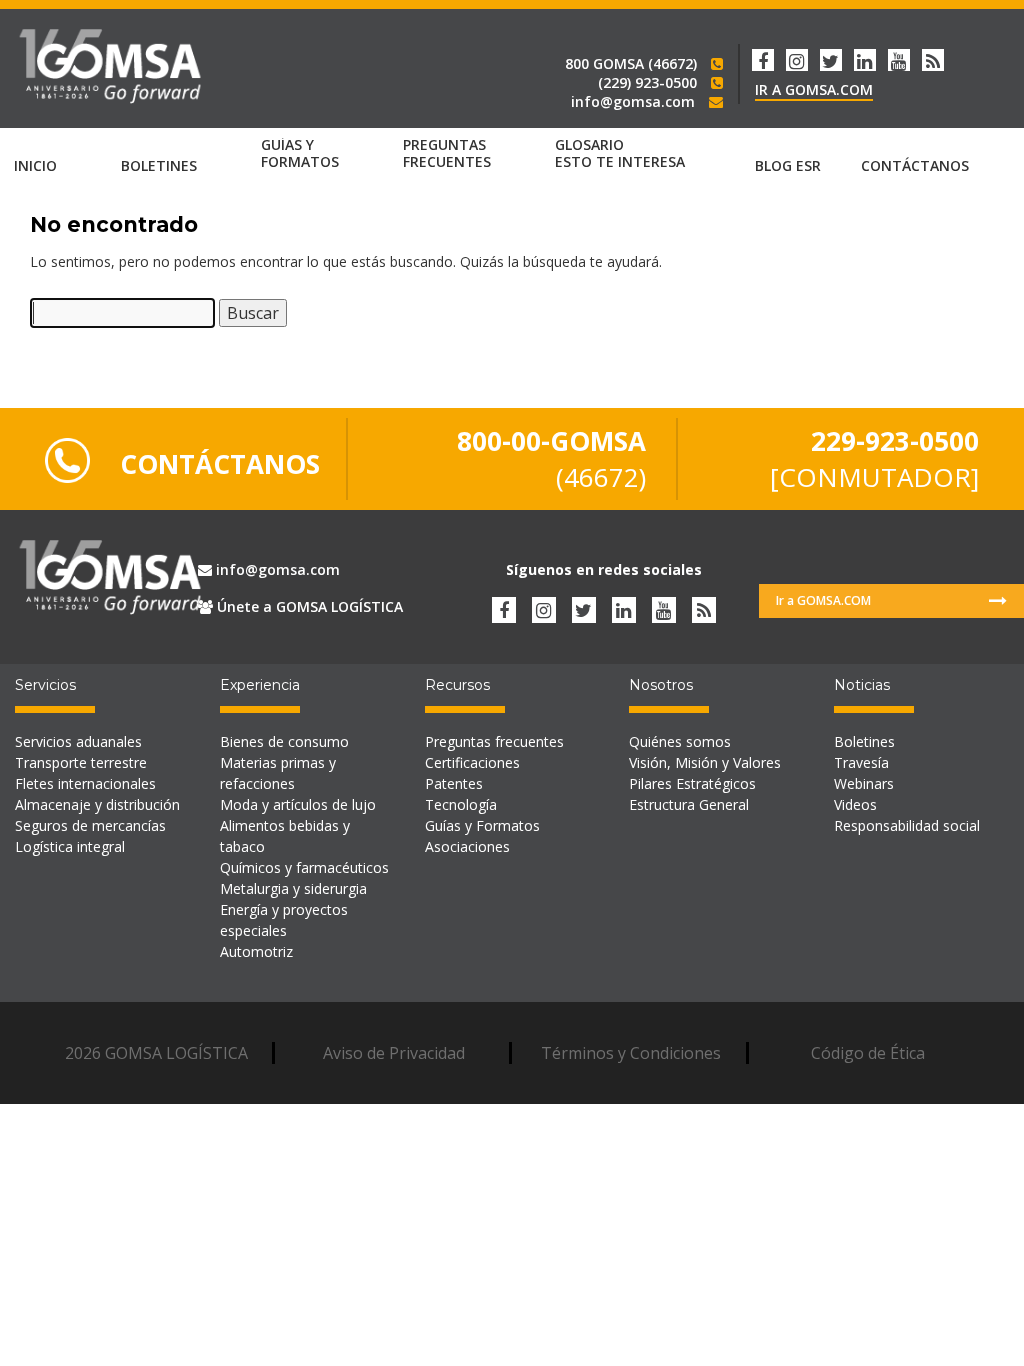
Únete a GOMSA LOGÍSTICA (308, 606)
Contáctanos (915, 165)
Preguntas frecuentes (494, 741)
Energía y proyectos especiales (284, 920)
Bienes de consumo (284, 741)
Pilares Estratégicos (692, 783)
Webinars (864, 783)
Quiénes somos (680, 741)
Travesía (861, 762)
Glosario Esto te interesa (620, 154)
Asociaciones (467, 846)
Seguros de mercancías (90, 825)
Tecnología (461, 804)
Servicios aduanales (78, 741)
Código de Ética (868, 1053)
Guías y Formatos (300, 154)
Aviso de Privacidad (394, 1053)
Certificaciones (472, 762)
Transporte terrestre (81, 762)
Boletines (864, 741)
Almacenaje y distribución (97, 804)
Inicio (35, 165)
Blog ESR (788, 165)
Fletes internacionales (85, 783)
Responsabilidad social (907, 825)
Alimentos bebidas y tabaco (285, 836)
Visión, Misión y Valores (705, 762)
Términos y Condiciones (631, 1053)
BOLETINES (159, 165)
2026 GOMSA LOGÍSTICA (156, 1053)
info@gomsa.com (276, 569)
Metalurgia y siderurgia (293, 888)
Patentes (454, 783)
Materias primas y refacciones (278, 773)
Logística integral (70, 846)
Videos (855, 804)
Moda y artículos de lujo (298, 804)
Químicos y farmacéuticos (304, 867)
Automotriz (256, 951)
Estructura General (689, 804)
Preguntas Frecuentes (447, 154)
